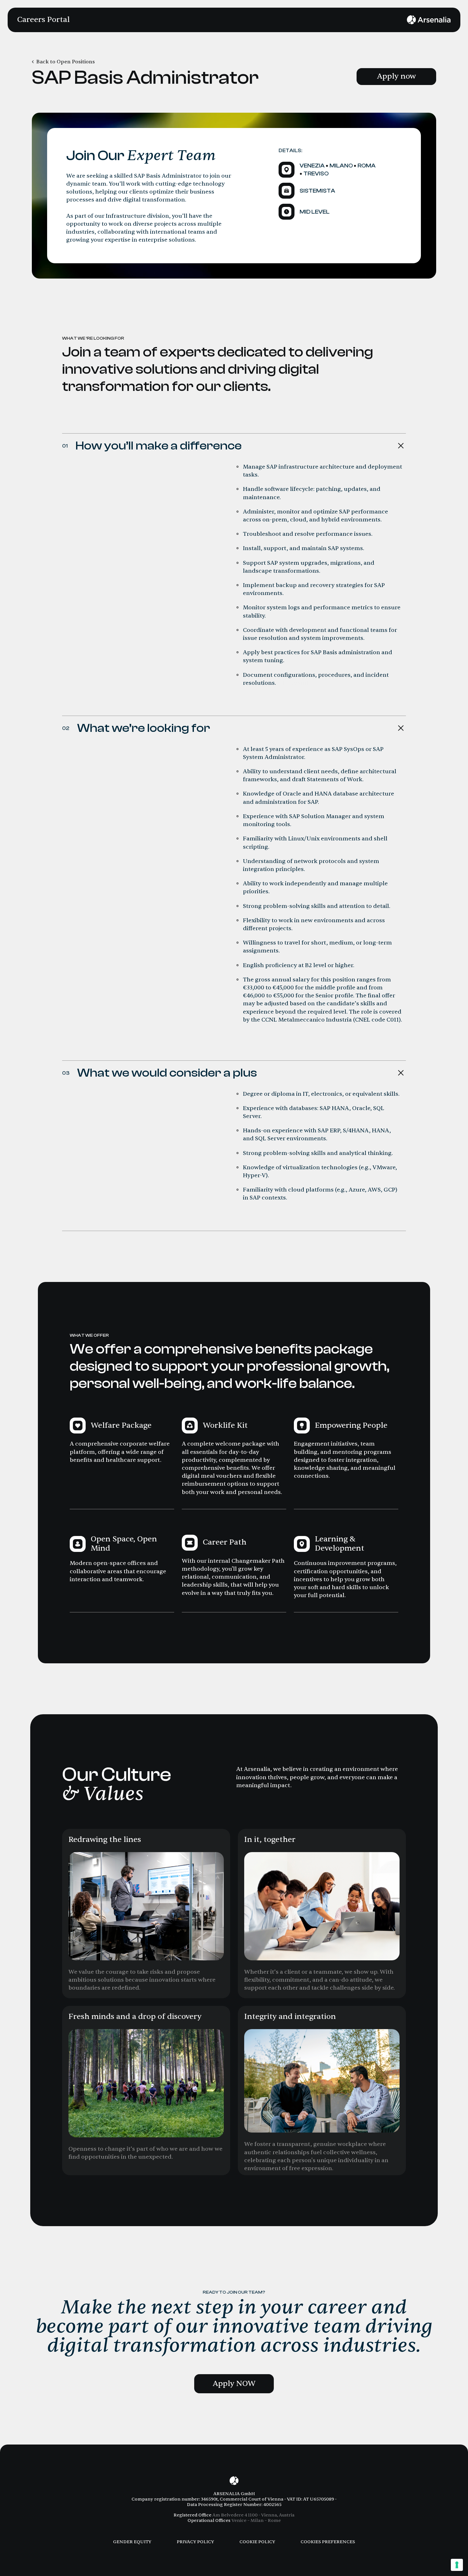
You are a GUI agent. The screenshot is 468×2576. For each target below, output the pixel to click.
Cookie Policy (257, 2542)
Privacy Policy (195, 2542)
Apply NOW (234, 2384)
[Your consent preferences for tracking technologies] (457, 2565)
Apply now (396, 76)
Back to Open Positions (66, 62)
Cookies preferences (328, 2542)
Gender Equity (132, 2542)
